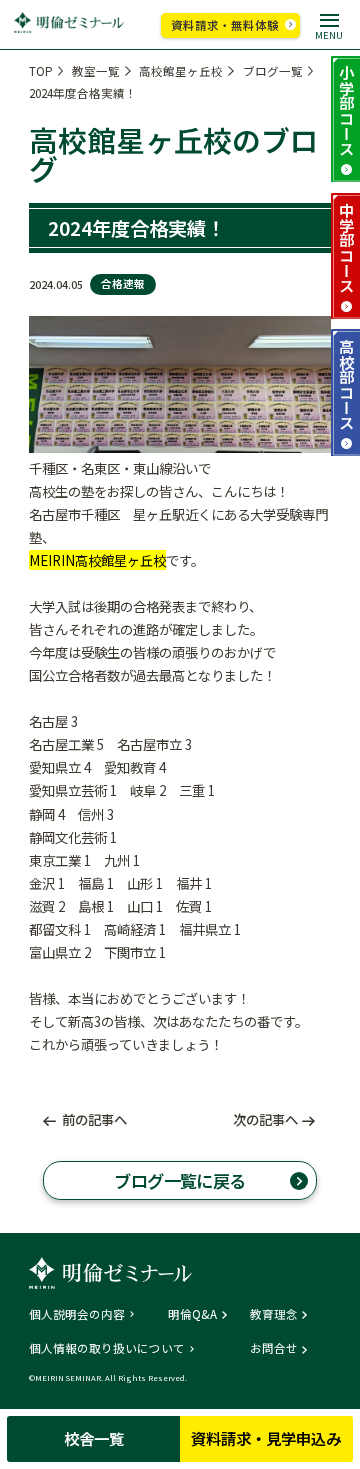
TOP (41, 71)
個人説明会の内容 (77, 1315)
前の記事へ (94, 1119)
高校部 (347, 384)
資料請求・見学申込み (266, 1438)
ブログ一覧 (273, 71)
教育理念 (274, 1315)
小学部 (347, 110)
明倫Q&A (192, 1315)
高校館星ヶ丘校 (181, 71)
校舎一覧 (94, 1438)
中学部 (347, 247)
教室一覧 (96, 71)
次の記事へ (265, 1119)
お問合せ (274, 1349)
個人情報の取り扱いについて (107, 1349)
